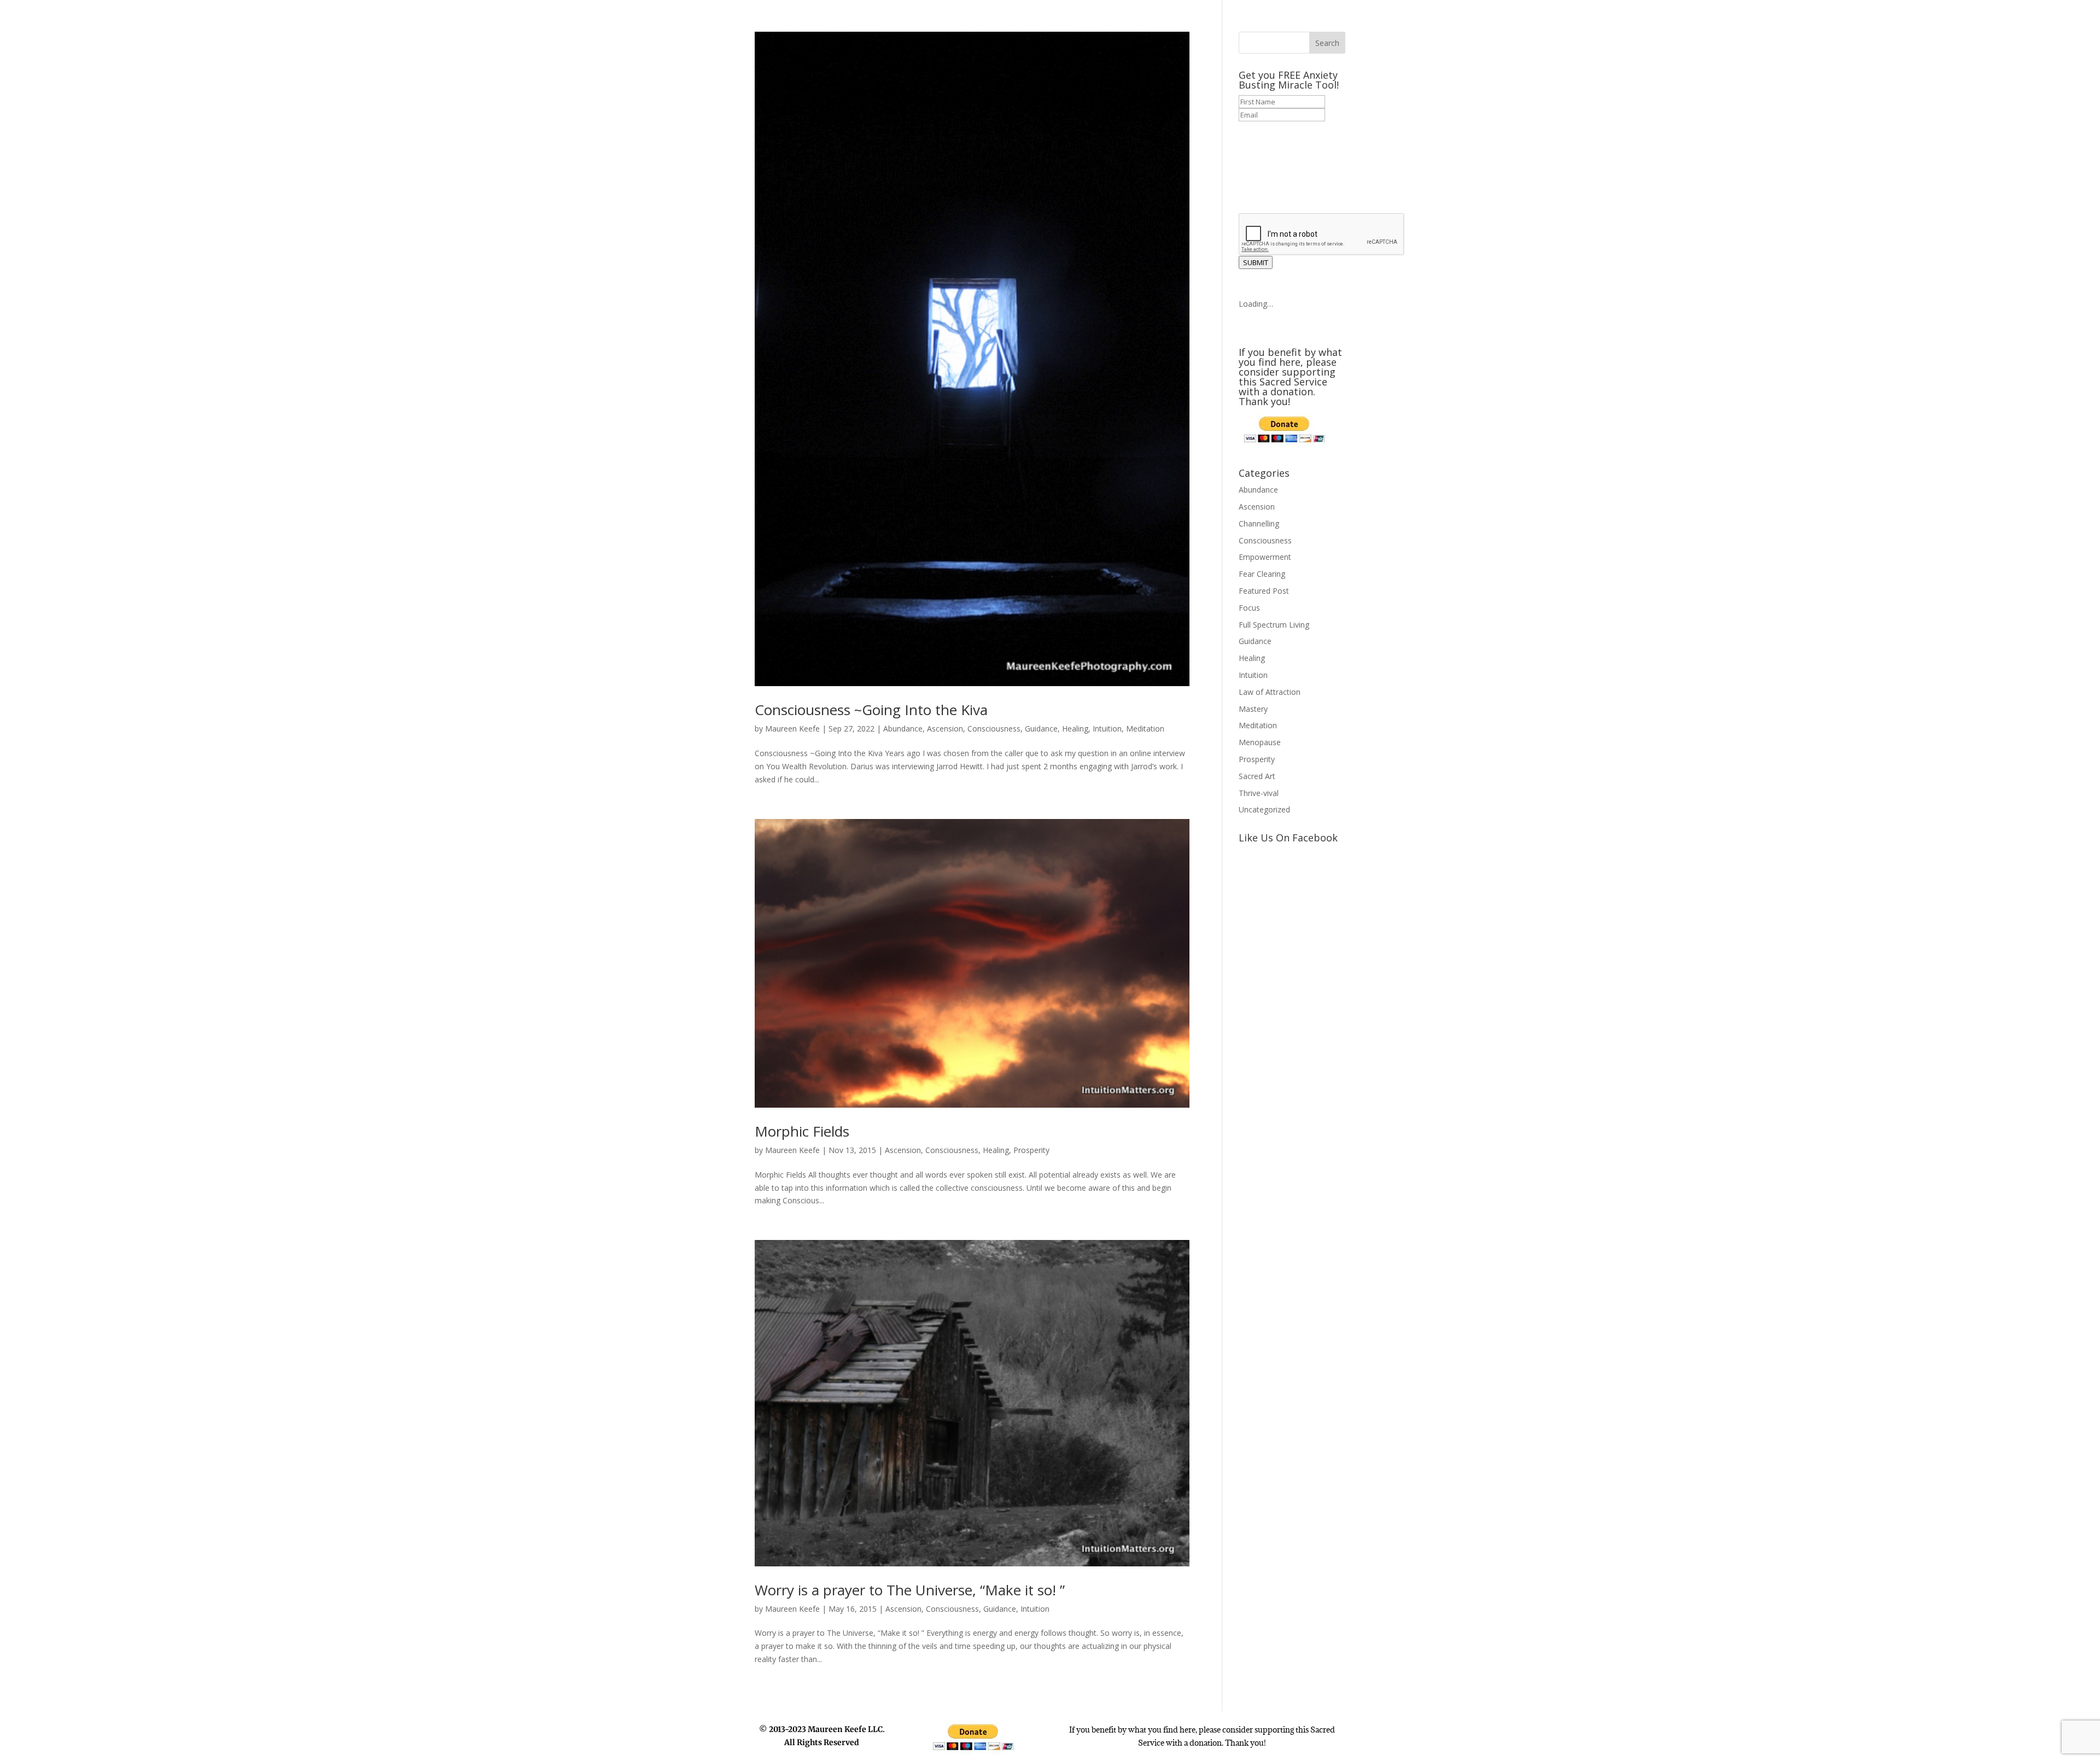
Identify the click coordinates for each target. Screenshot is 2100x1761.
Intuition (1107, 729)
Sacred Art (1257, 776)
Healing (1075, 729)
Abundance (903, 729)
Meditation (1145, 729)
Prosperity (1031, 1150)
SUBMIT (1256, 262)
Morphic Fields (802, 1131)
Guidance (1041, 729)
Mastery (1253, 709)
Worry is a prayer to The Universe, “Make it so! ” (910, 1590)
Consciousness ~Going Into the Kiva (871, 710)
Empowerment (1265, 557)
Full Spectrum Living (1274, 625)
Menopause (1260, 742)
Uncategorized (1264, 809)
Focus (1249, 608)
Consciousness (994, 729)
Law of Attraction (1270, 692)
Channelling (1259, 523)
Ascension (945, 729)
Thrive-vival (1259, 793)
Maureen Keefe (792, 729)
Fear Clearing (1262, 574)
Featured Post (1264, 591)
